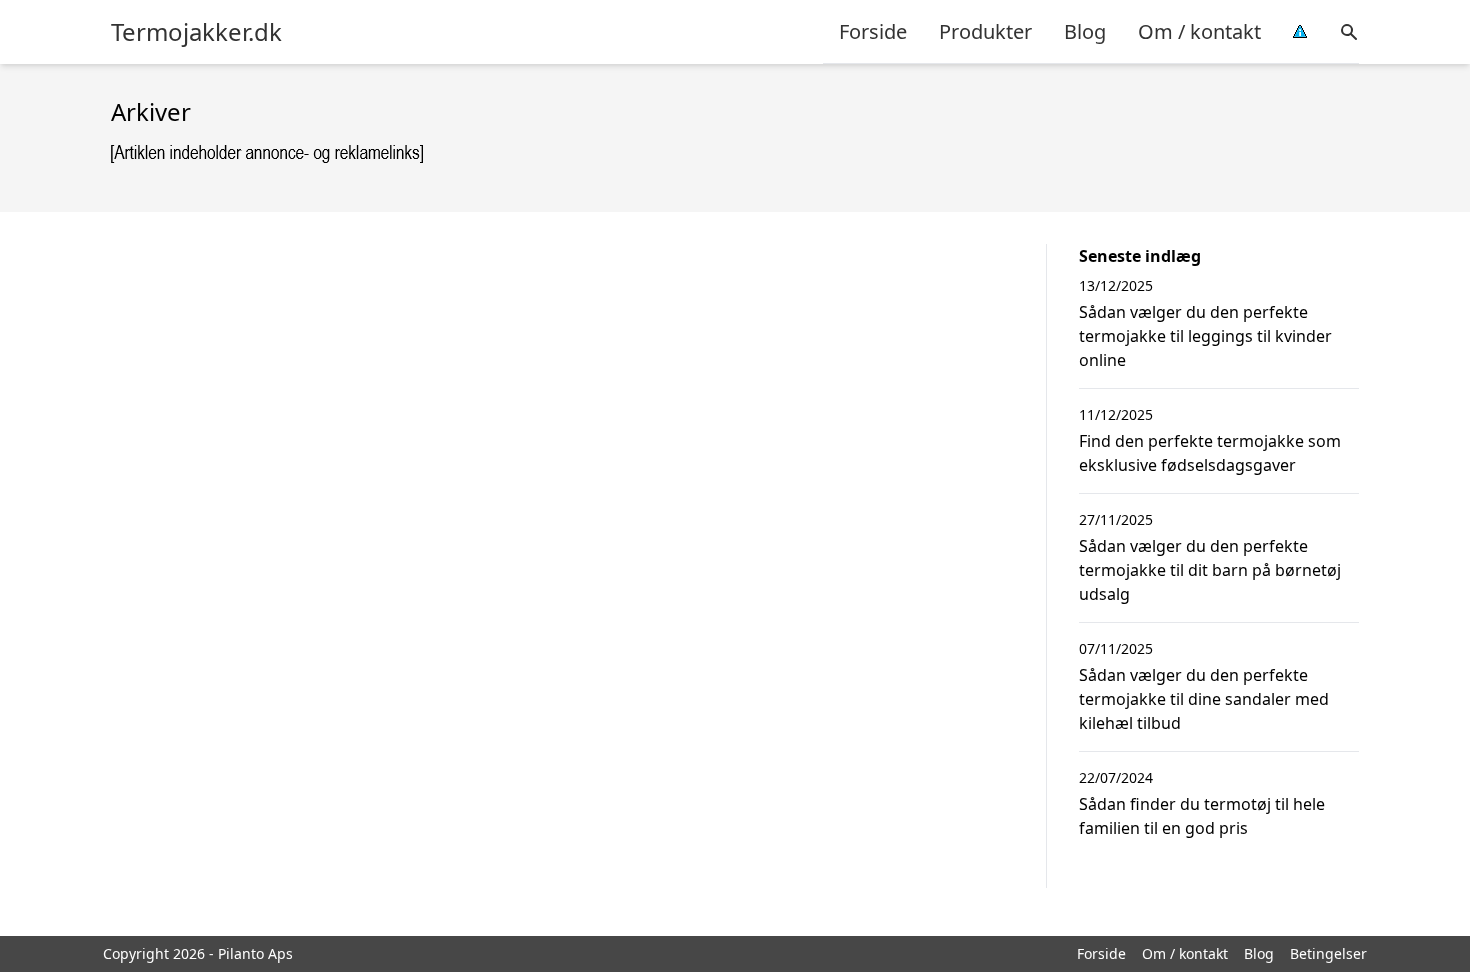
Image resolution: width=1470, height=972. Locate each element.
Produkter (985, 31)
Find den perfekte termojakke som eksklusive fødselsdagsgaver (1210, 453)
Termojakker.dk (196, 32)
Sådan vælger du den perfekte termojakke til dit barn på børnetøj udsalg (1210, 570)
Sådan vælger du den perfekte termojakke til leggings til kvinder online (1205, 336)
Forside (873, 31)
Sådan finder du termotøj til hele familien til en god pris (1202, 816)
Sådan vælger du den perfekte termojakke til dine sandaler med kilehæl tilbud (1204, 699)
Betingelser (1328, 953)
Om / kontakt (1199, 31)
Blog (1085, 31)
